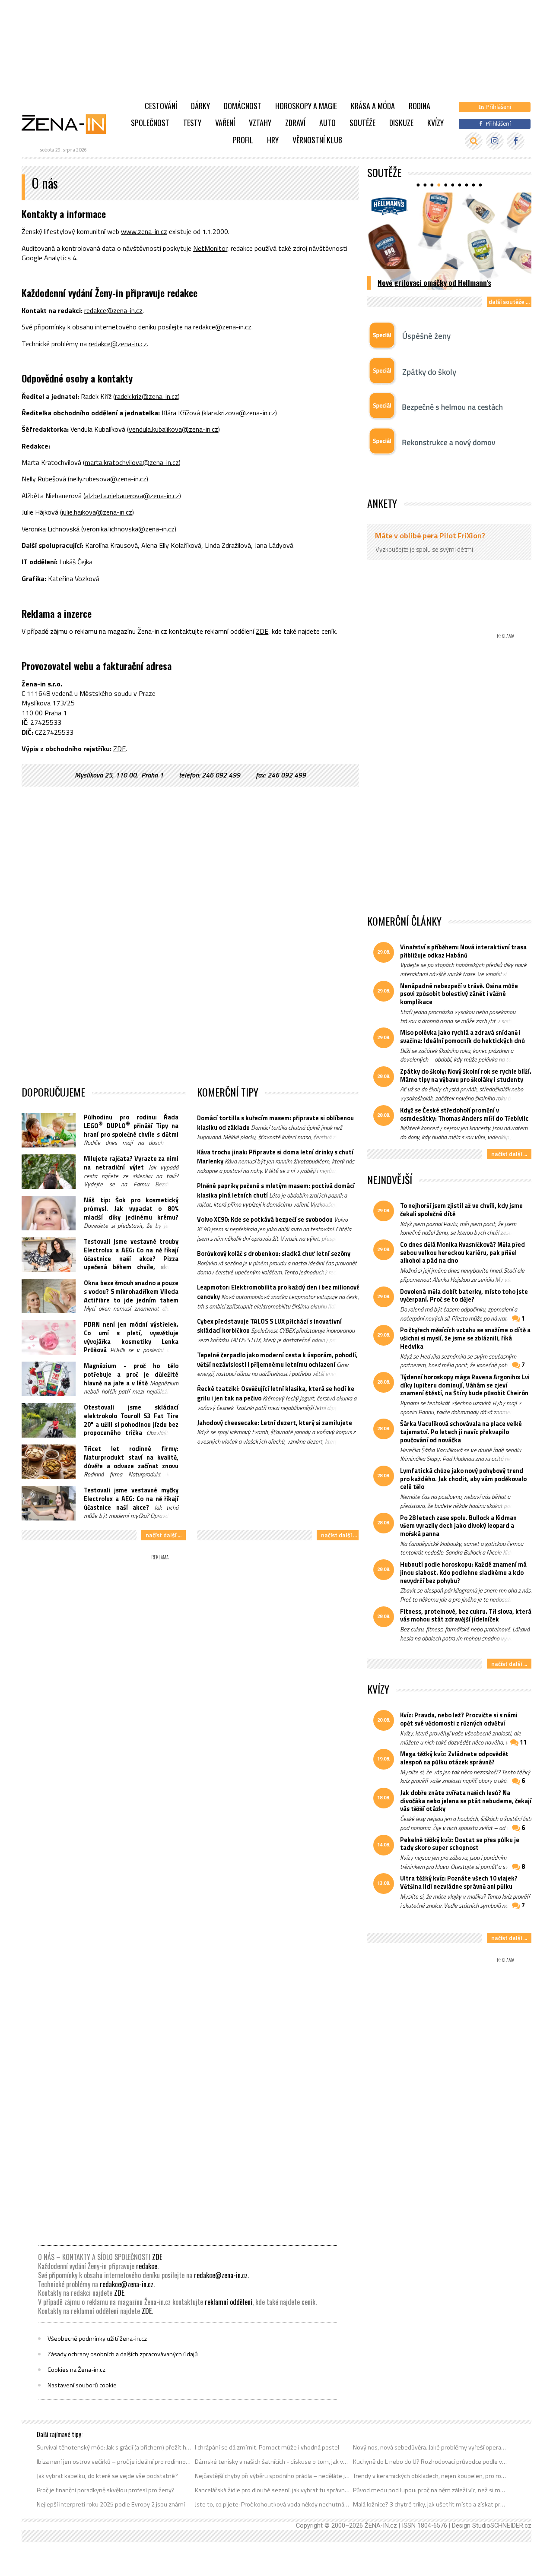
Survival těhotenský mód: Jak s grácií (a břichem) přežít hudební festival (114, 2447)
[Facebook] (516, 141)
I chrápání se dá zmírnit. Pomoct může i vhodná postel (267, 2447)
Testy (192, 123)
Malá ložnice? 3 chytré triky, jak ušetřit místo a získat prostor (431, 2504)
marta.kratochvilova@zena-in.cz (132, 462)
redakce (147, 2266)
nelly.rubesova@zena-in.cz (108, 479)
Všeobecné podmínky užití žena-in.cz (97, 2339)
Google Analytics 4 (49, 258)
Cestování (161, 106)
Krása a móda (373, 106)
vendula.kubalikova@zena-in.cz (173, 429)
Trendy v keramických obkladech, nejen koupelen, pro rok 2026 (431, 2476)
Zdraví (295, 123)
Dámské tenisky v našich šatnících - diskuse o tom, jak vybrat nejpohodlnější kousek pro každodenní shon (272, 2462)
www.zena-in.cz (144, 231)
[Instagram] (495, 141)
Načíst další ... (164, 1535)
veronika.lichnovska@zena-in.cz (129, 529)
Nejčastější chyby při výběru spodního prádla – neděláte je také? (272, 2476)
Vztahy (260, 123)
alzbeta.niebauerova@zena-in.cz (132, 496)
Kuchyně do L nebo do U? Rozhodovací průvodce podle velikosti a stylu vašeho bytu (431, 2462)
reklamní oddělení (229, 2302)
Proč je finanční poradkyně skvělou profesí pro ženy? (106, 2490)
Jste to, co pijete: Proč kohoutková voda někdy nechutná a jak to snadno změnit (272, 2504)
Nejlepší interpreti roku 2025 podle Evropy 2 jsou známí (111, 2504)
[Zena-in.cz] (69, 124)
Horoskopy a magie (306, 106)
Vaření (225, 123)
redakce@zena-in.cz (113, 310)
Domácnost (243, 106)
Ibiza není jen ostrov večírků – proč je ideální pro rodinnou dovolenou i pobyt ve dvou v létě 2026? (114, 2462)
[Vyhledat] (474, 141)
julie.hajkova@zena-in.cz (97, 512)
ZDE (262, 631)
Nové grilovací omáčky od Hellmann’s (434, 282)
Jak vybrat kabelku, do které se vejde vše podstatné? (107, 2476)
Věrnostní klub (317, 140)
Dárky (200, 106)
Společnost (150, 123)
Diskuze (401, 123)
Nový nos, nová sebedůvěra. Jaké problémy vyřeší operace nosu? (431, 2447)
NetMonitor (210, 248)
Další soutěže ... (509, 302)
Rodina (420, 106)
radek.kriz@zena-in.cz (146, 396)
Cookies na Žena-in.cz (76, 2370)
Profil (243, 140)
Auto (327, 123)
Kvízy (435, 123)
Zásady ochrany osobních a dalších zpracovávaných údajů (123, 2354)
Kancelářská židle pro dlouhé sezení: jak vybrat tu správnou (272, 2490)
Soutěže (362, 123)
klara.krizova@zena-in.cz (239, 413)
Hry (273, 140)
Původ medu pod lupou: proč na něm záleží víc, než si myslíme (431, 2490)
